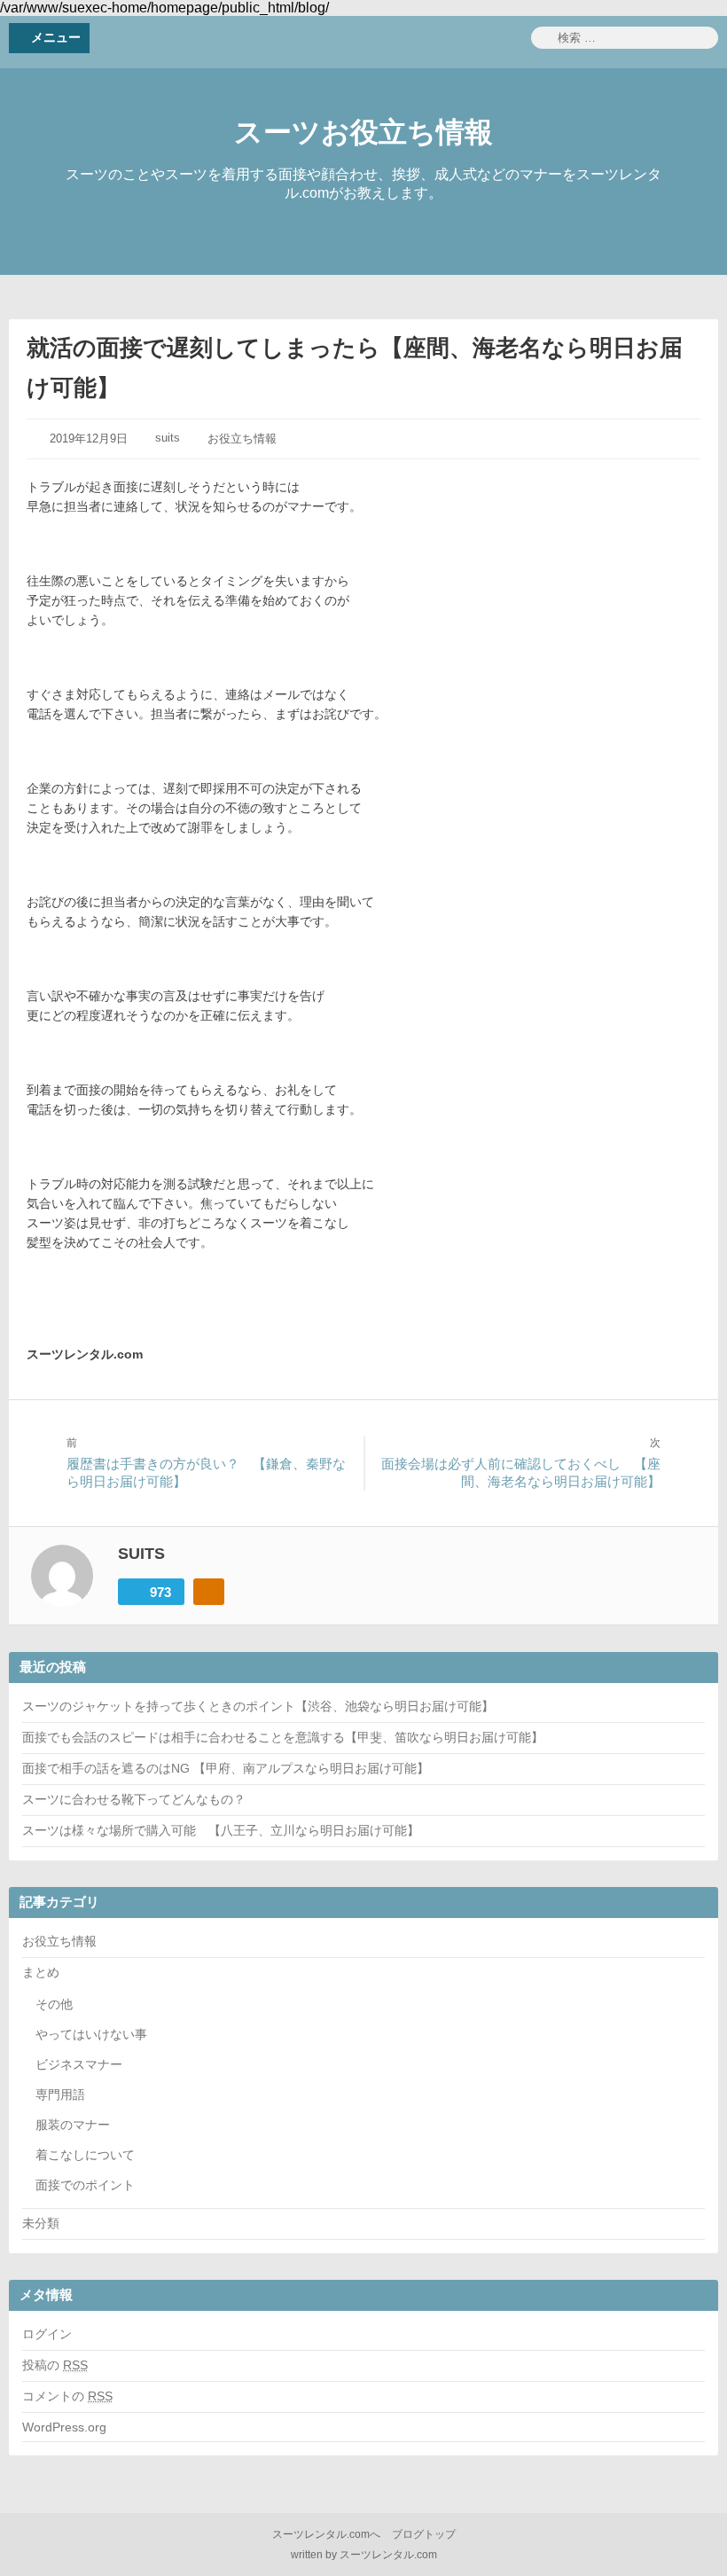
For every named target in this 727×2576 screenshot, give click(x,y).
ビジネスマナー (79, 2064)
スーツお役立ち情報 (363, 132)
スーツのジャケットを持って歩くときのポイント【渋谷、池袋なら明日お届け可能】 (258, 1706)
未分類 (41, 2223)
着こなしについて (85, 2155)
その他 (54, 2004)
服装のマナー (73, 2125)
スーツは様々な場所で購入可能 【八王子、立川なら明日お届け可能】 (221, 1830)
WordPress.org (64, 2427)
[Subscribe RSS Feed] (209, 1592)
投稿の (55, 2365)
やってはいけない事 (91, 2034)
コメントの (67, 2396)
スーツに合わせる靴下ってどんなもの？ (134, 1799)
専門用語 (60, 2094)
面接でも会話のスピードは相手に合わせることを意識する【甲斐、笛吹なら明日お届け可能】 (283, 1737)
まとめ (41, 1972)
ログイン (47, 2334)
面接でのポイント (85, 2185)
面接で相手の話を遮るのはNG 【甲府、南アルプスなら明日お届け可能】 (226, 1768)
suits (168, 438)
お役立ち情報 (242, 438)
